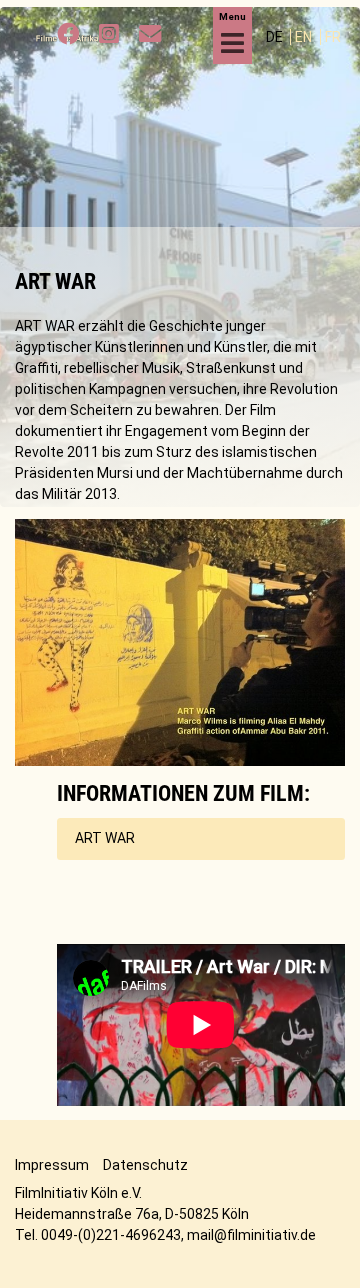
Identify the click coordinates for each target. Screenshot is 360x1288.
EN (305, 37)
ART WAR (105, 838)
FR (333, 37)
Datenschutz (145, 1165)
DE (276, 37)
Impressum (52, 1165)
